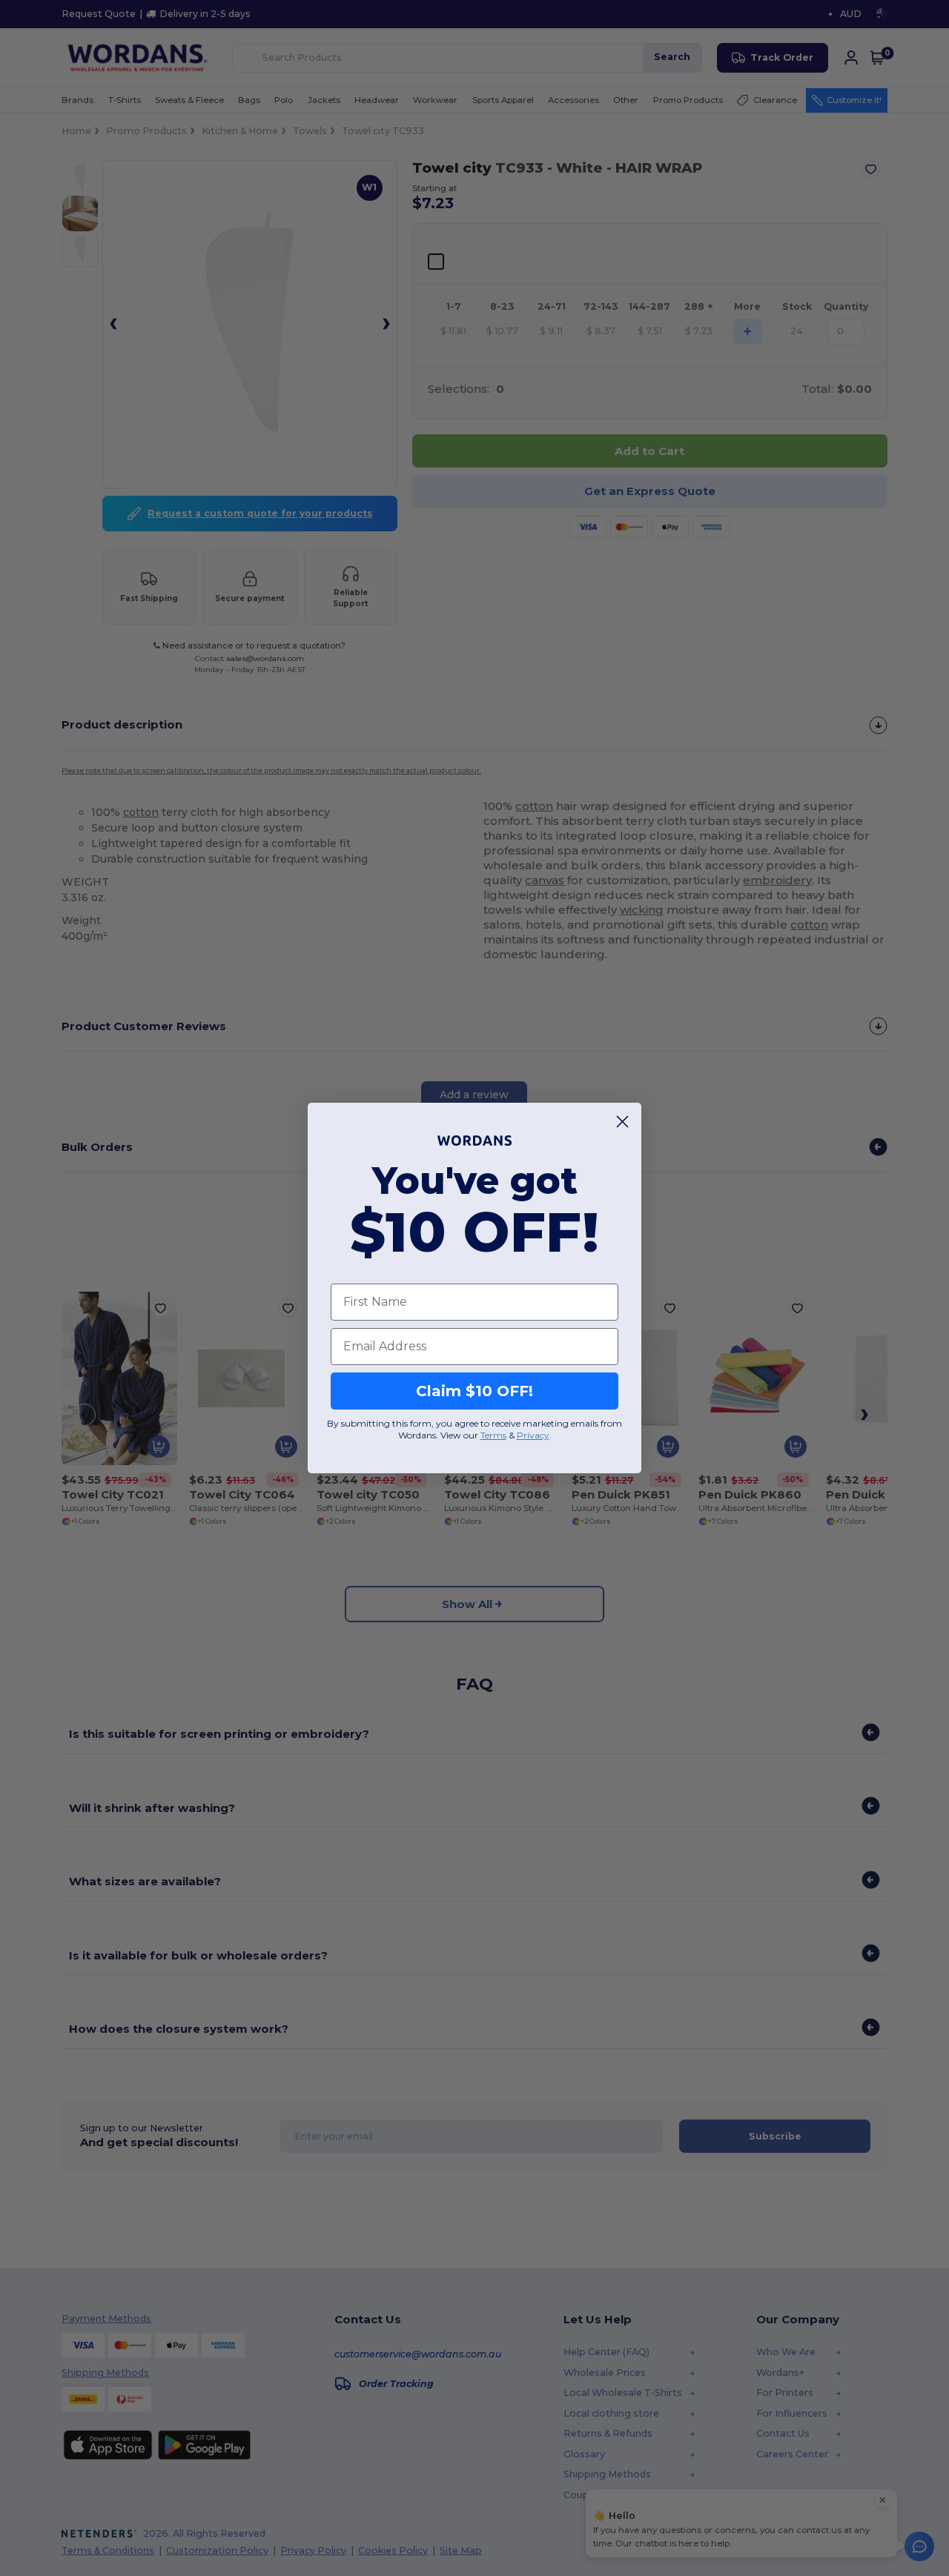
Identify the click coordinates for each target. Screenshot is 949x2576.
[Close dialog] (622, 1122)
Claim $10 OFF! (474, 1391)
